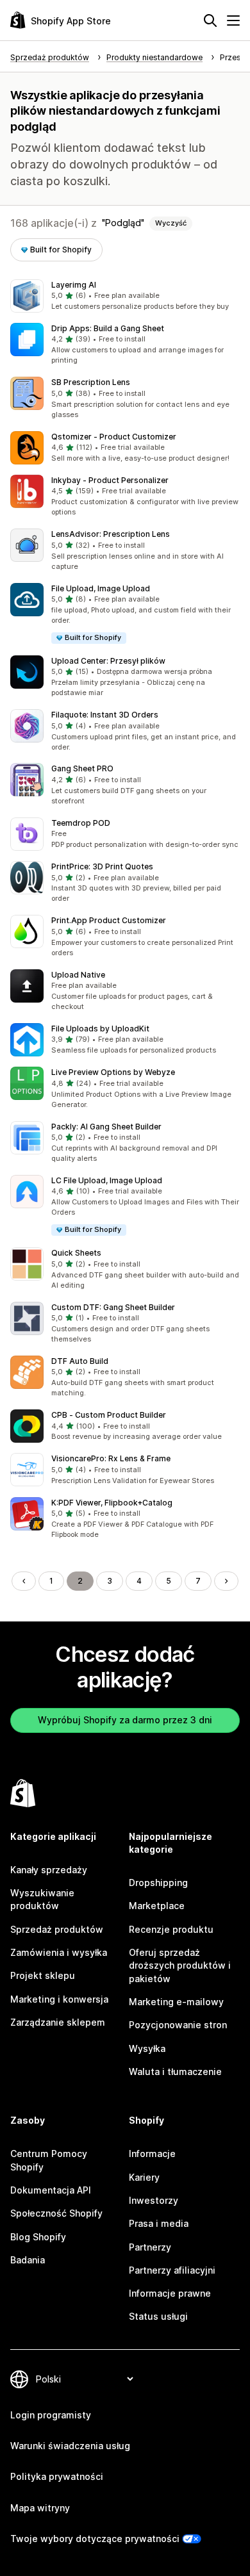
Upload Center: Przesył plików (108, 661)
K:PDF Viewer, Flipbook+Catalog (112, 1503)
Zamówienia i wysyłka (59, 1952)
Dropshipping (158, 1883)
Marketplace (157, 1906)
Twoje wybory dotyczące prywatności (95, 2539)
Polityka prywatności (57, 2476)
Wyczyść (171, 223)
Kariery (144, 2177)
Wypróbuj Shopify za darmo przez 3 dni (125, 1720)
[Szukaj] (210, 21)
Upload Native (78, 975)
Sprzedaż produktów (57, 1929)
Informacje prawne (170, 2293)
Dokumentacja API (51, 2190)
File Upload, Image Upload (101, 588)
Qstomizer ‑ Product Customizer (114, 437)
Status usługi (158, 2316)
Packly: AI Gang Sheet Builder (106, 1127)
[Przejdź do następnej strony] (226, 1581)
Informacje (152, 2154)
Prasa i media (159, 2223)
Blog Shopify (38, 2237)
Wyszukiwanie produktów (42, 1899)
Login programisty (51, 2415)
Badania (28, 2260)
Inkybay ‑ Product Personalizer (110, 480)
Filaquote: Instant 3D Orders (105, 715)
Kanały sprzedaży (49, 1870)
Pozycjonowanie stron (178, 2025)
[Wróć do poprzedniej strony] (24, 1581)
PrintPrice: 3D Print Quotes (102, 866)
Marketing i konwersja (59, 1999)
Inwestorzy (154, 2200)
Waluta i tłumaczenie (175, 2071)
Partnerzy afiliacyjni (172, 2270)
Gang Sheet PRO (82, 768)
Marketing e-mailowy (176, 2002)
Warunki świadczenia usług (70, 2446)
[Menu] (233, 21)
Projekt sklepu (43, 1975)
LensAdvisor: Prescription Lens (111, 534)
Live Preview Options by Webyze (113, 1072)
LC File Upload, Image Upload (107, 1180)
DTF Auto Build (80, 1361)
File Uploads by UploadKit (100, 1029)
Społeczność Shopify (56, 2213)
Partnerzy (150, 2247)
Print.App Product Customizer (109, 920)
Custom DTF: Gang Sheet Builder (113, 1307)
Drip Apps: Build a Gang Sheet (108, 328)
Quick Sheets (76, 1253)
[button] (125, 296)
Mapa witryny (40, 2508)
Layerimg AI (74, 285)
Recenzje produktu (171, 1929)
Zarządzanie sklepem (58, 2022)
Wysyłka (147, 2048)
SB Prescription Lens (91, 382)
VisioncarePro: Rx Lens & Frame (111, 1458)
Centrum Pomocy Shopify (49, 2160)
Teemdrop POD (81, 823)
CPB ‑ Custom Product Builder (109, 1415)
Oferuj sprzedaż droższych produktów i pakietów (180, 1965)
